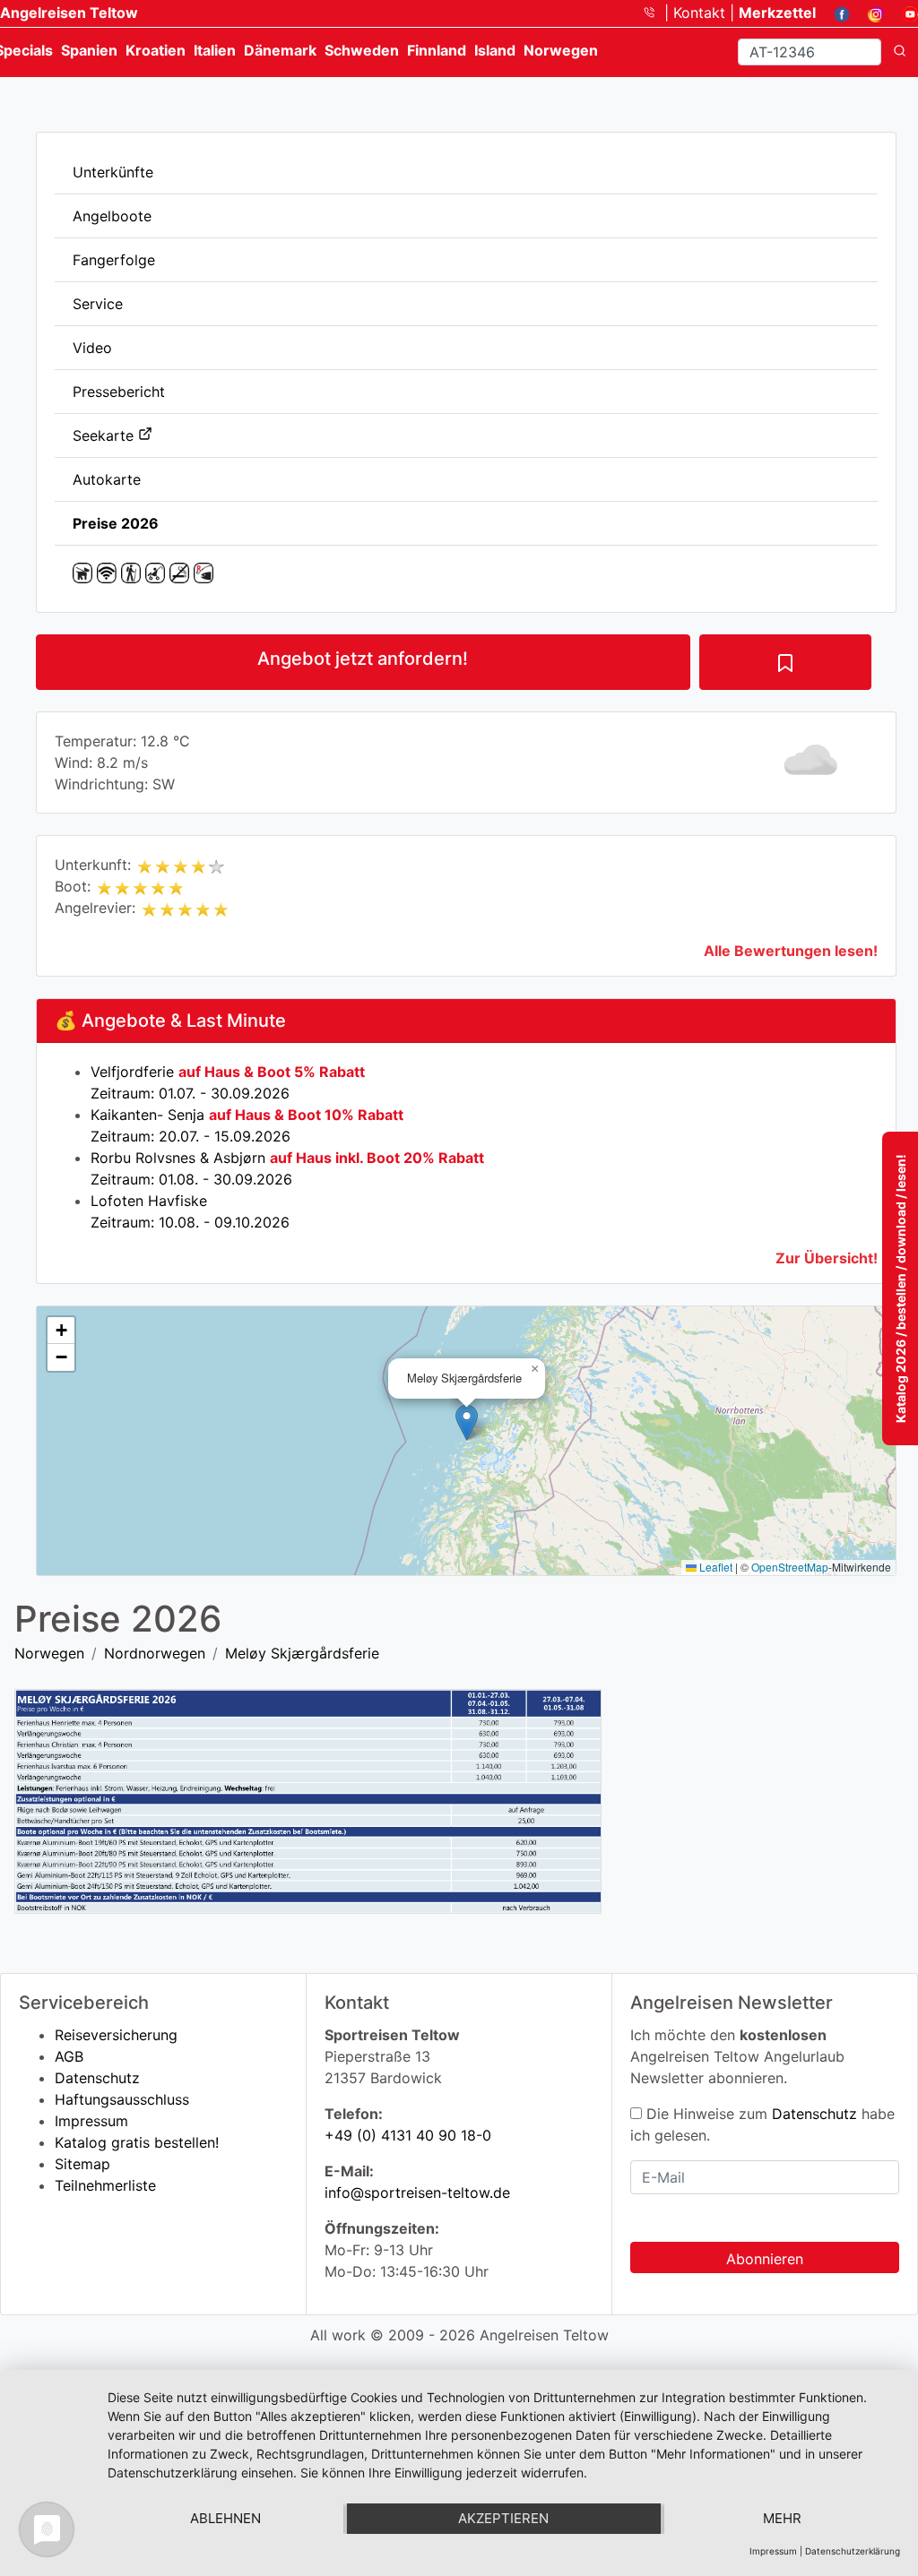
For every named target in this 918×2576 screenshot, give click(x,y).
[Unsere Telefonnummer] (656, 13)
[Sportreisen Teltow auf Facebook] (835, 13)
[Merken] (785, 662)
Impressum (91, 2121)
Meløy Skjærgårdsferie (302, 1653)
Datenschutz (97, 2078)
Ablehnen (225, 2518)
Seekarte (105, 435)
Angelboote (112, 216)
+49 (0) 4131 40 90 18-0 (408, 2135)
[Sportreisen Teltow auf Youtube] (903, 13)
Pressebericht (119, 392)
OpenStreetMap (790, 1567)
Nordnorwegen (155, 1653)
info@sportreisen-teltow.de (417, 2193)
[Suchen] (900, 52)
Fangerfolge (114, 260)
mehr (782, 2518)
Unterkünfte (113, 172)
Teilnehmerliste (105, 2185)
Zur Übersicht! (827, 1258)
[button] (467, 1422)
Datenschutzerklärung (853, 2551)
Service (98, 304)
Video (92, 348)
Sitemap (82, 2164)
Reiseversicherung (116, 2035)
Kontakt (701, 13)
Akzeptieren (503, 2518)
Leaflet (714, 1567)
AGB (69, 2056)
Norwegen (49, 1653)
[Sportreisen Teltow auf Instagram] (869, 13)
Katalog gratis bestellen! (137, 2142)
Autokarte (107, 479)
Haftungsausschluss (122, 2099)
